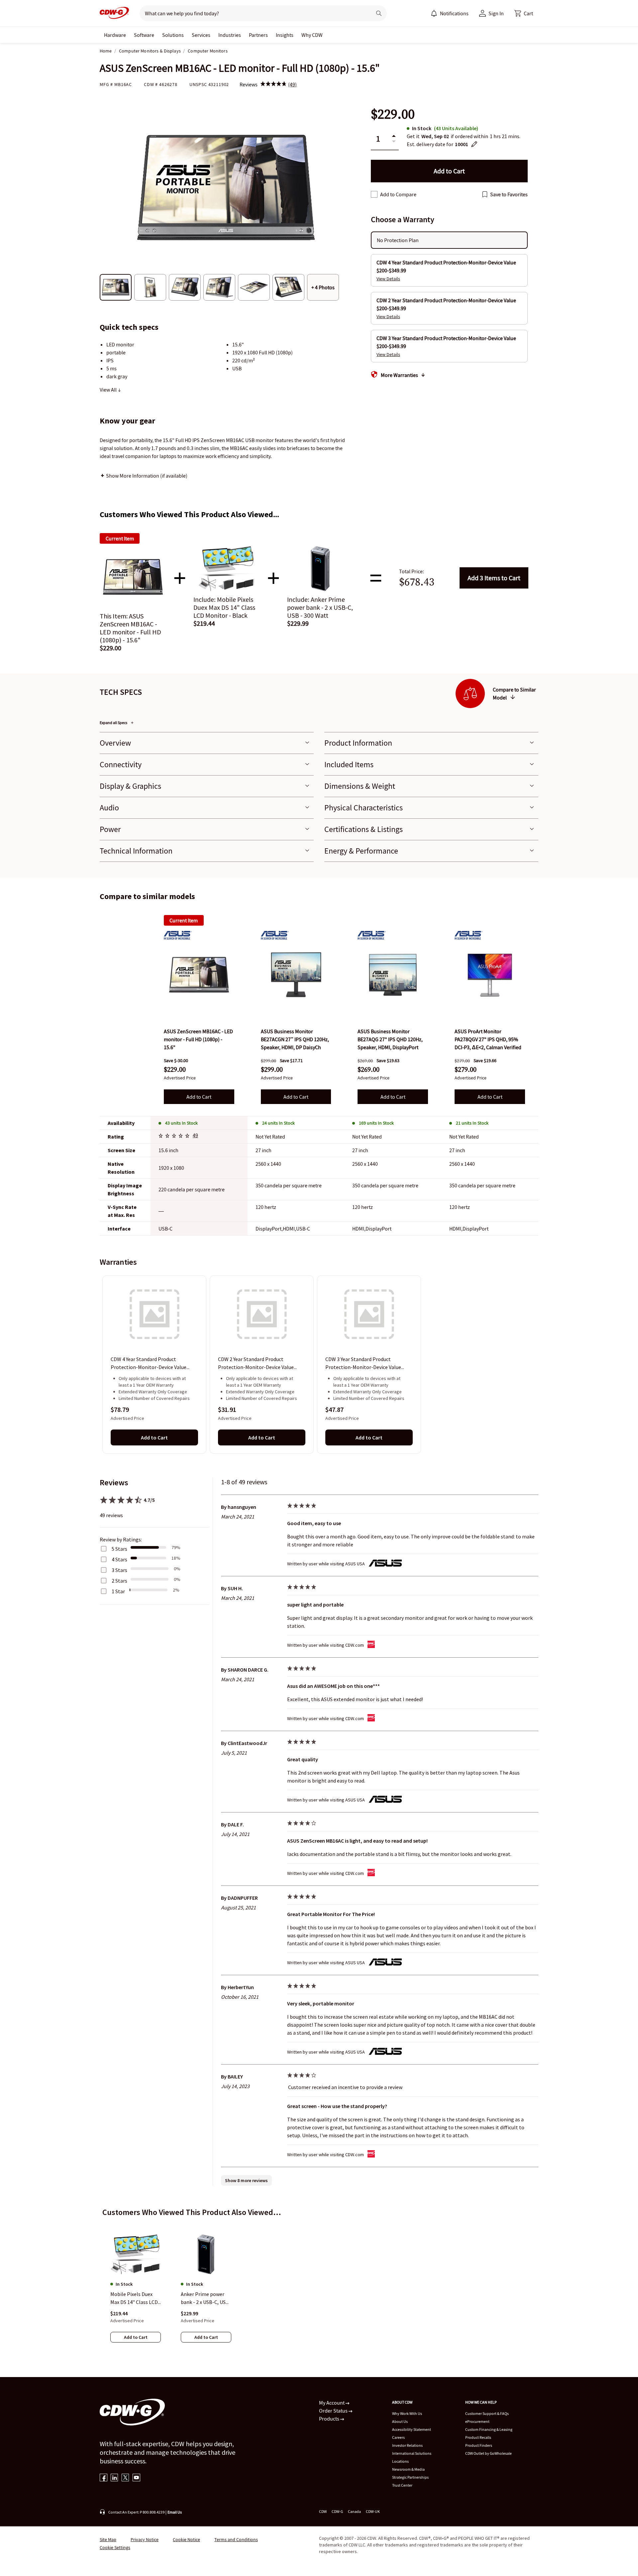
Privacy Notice (145, 2539)
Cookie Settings (115, 2547)
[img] (273, 84)
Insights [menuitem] (285, 35)
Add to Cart (494, 578)
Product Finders (479, 2445)
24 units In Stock (278, 1123)
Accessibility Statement (412, 2429)
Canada (354, 2511)
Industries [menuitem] (230, 35)
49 (195, 1135)
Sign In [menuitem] (496, 13)
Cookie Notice (186, 2539)
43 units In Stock (181, 1123)
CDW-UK (373, 2511)
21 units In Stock (472, 1123)
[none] (115, 35)
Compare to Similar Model (514, 693)
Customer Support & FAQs (487, 2413)
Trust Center (402, 2485)
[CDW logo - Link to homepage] (114, 13)
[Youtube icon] (136, 2478)
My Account (332, 2403)
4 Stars (119, 1559)
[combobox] (253, 13)
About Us (400, 2421)
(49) (292, 84)
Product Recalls (478, 2437)
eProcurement (477, 2421)
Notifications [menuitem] (454, 13)
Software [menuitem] (144, 35)
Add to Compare (398, 194)
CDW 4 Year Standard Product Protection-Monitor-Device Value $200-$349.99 (149, 1364)
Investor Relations (407, 2445)
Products (330, 2419)
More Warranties (399, 375)
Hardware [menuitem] (115, 35)
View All (109, 390)
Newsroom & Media (408, 2469)
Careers (398, 2437)
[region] (319, 1364)
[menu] (450, 13)
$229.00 (393, 114)
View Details (388, 279)
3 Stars (119, 1570)
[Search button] (379, 13)
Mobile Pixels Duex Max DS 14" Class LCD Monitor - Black (134, 2298)
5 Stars (119, 1549)
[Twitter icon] (125, 2478)
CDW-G (337, 2511)
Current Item (184, 920)
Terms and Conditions (236, 2539)
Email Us (175, 2512)
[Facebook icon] (104, 2478)
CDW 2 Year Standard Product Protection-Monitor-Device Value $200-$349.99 (256, 1364)
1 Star (118, 1591)
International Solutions (412, 2453)
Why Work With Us (407, 2413)
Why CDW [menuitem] (312, 35)
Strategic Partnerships (410, 2477)
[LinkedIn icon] (114, 2478)
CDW (323, 2511)
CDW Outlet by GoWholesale (488, 2453)
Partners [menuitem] (258, 35)
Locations (400, 2461)
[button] (524, 13)
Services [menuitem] (201, 35)
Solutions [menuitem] (173, 35)
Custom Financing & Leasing (489, 2429)
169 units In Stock (376, 1123)
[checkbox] (374, 194)
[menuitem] (434, 13)
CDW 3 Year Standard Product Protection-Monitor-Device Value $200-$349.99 (363, 1364)
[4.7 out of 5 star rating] (175, 1137)
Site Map (108, 2539)
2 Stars (119, 1581)
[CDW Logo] (114, 13)
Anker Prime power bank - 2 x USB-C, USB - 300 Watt (205, 2298)
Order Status (334, 2411)
